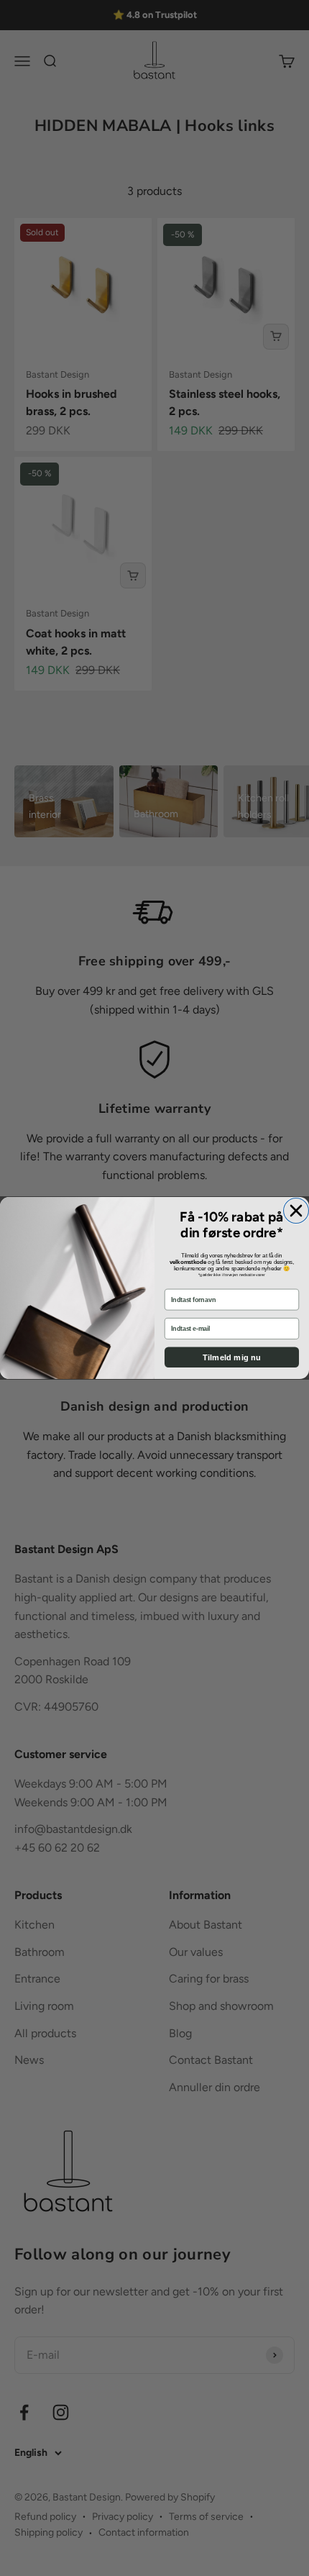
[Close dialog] (296, 1211)
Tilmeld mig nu (232, 1357)
